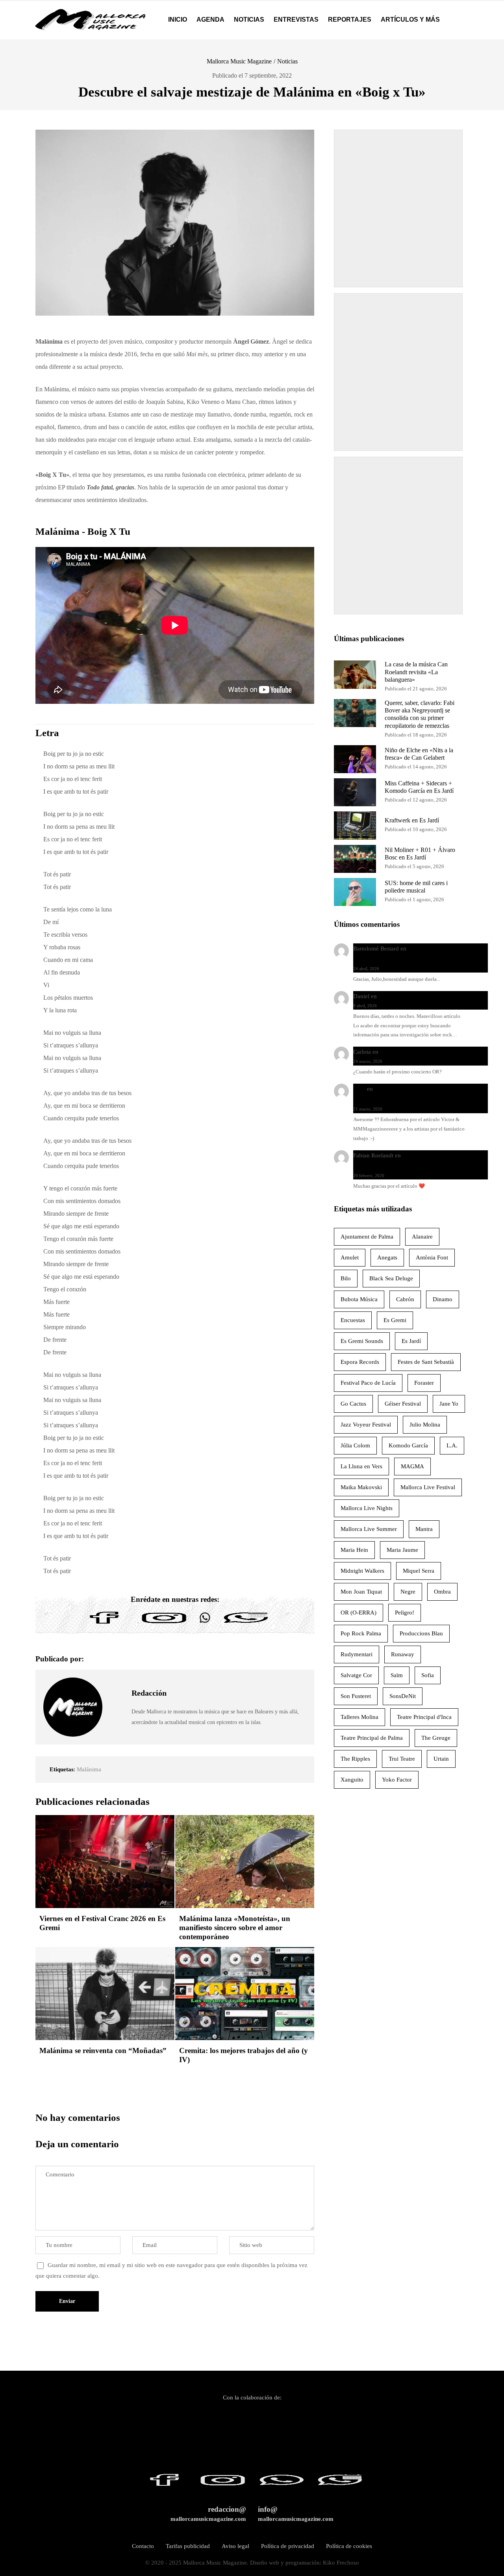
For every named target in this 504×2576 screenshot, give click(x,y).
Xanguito (352, 1780)
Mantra (424, 1529)
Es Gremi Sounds (362, 1341)
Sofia (428, 1675)
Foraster (424, 1383)
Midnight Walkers (362, 1571)
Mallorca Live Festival (428, 1487)
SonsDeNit (403, 1696)
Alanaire (422, 1237)
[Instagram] (164, 1624)
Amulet (350, 1257)
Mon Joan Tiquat (361, 1592)
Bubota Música (359, 1299)
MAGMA (412, 1466)
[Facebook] (104, 1624)
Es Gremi (395, 1320)
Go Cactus (353, 1404)
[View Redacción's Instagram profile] (117, 1725)
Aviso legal (235, 2546)
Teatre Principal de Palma (372, 1738)
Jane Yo (449, 1404)
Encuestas (353, 1320)
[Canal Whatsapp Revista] (205, 1624)
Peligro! (405, 1613)
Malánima (89, 1769)
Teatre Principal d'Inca (424, 1717)
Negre (408, 1592)
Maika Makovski (361, 1487)
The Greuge (436, 1738)
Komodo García (408, 1445)
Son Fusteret (356, 1696)
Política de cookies (349, 2546)
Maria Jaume (402, 1550)
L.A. (452, 1445)
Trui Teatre (402, 1759)
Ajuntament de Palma (367, 1237)
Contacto (143, 2546)
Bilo (346, 1278)
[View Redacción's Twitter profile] (117, 1707)
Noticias (287, 61)
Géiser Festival (403, 1404)
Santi (359, 1089)
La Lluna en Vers (361, 1466)
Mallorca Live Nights (367, 1508)
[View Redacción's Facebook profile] (117, 1689)
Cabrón (405, 1299)
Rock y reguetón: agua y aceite (417, 996)
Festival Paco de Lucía (368, 1383)
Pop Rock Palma (361, 1633)
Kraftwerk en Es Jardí (412, 820)
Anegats (387, 1257)
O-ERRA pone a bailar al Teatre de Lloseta (432, 1052)
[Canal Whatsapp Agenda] (245, 1624)
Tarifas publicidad (188, 2546)
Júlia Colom (355, 1445)
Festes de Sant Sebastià (426, 1362)
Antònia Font (432, 1257)
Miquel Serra (419, 1571)
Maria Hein (354, 1550)
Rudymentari (357, 1654)
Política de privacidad (288, 2546)
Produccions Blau (421, 1633)
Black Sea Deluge (391, 1278)
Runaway (403, 1654)
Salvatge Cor (356, 1675)
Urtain (441, 1759)
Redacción (149, 1693)
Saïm (397, 1675)
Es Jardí (411, 1341)
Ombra (442, 1592)
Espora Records (360, 1362)
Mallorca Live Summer (369, 1529)
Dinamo (443, 1299)
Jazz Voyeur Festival (366, 1425)
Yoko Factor (397, 1780)
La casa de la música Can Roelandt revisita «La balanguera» (416, 672)
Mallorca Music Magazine (239, 61)
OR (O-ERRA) (359, 1613)
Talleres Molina (359, 1717)
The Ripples (355, 1759)
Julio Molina (425, 1425)
